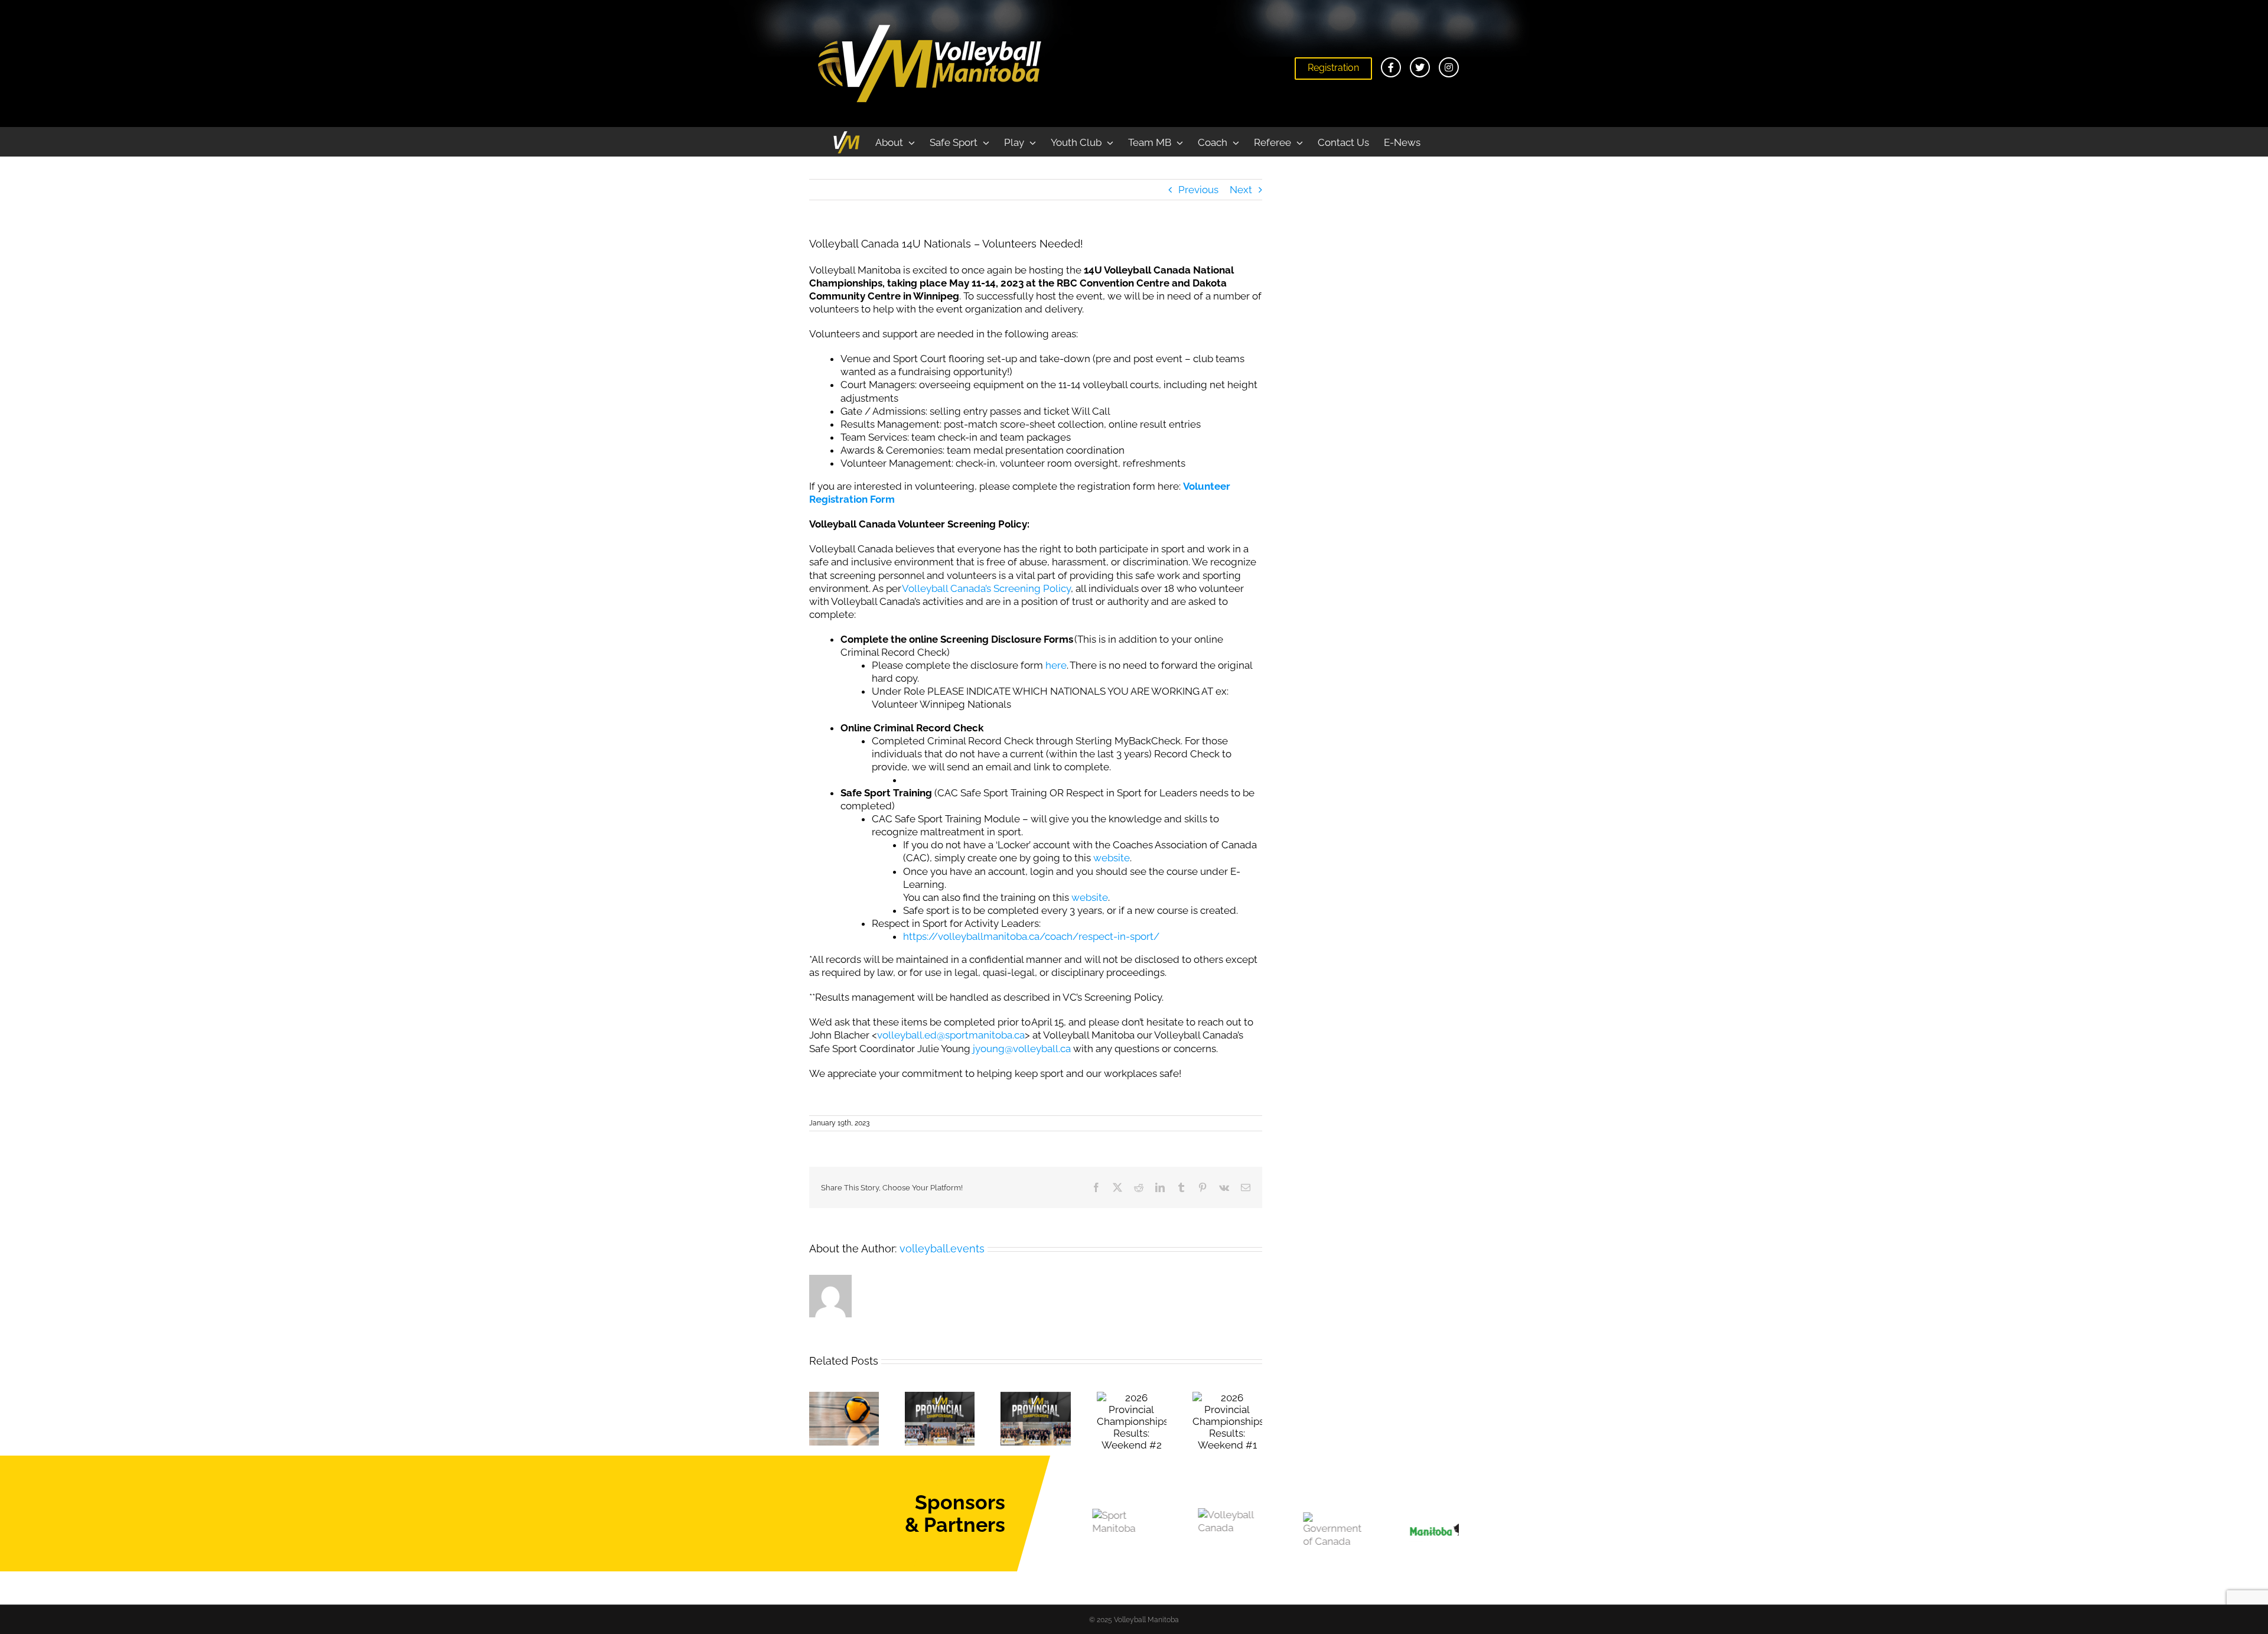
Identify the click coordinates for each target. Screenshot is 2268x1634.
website (1112, 858)
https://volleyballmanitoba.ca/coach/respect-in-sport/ (1031, 936)
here (1056, 665)
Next (1241, 190)
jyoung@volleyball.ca (1022, 1049)
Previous (1198, 190)
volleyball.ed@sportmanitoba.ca (951, 1035)
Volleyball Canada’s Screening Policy (986, 588)
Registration (1333, 68)
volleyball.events (942, 1249)
